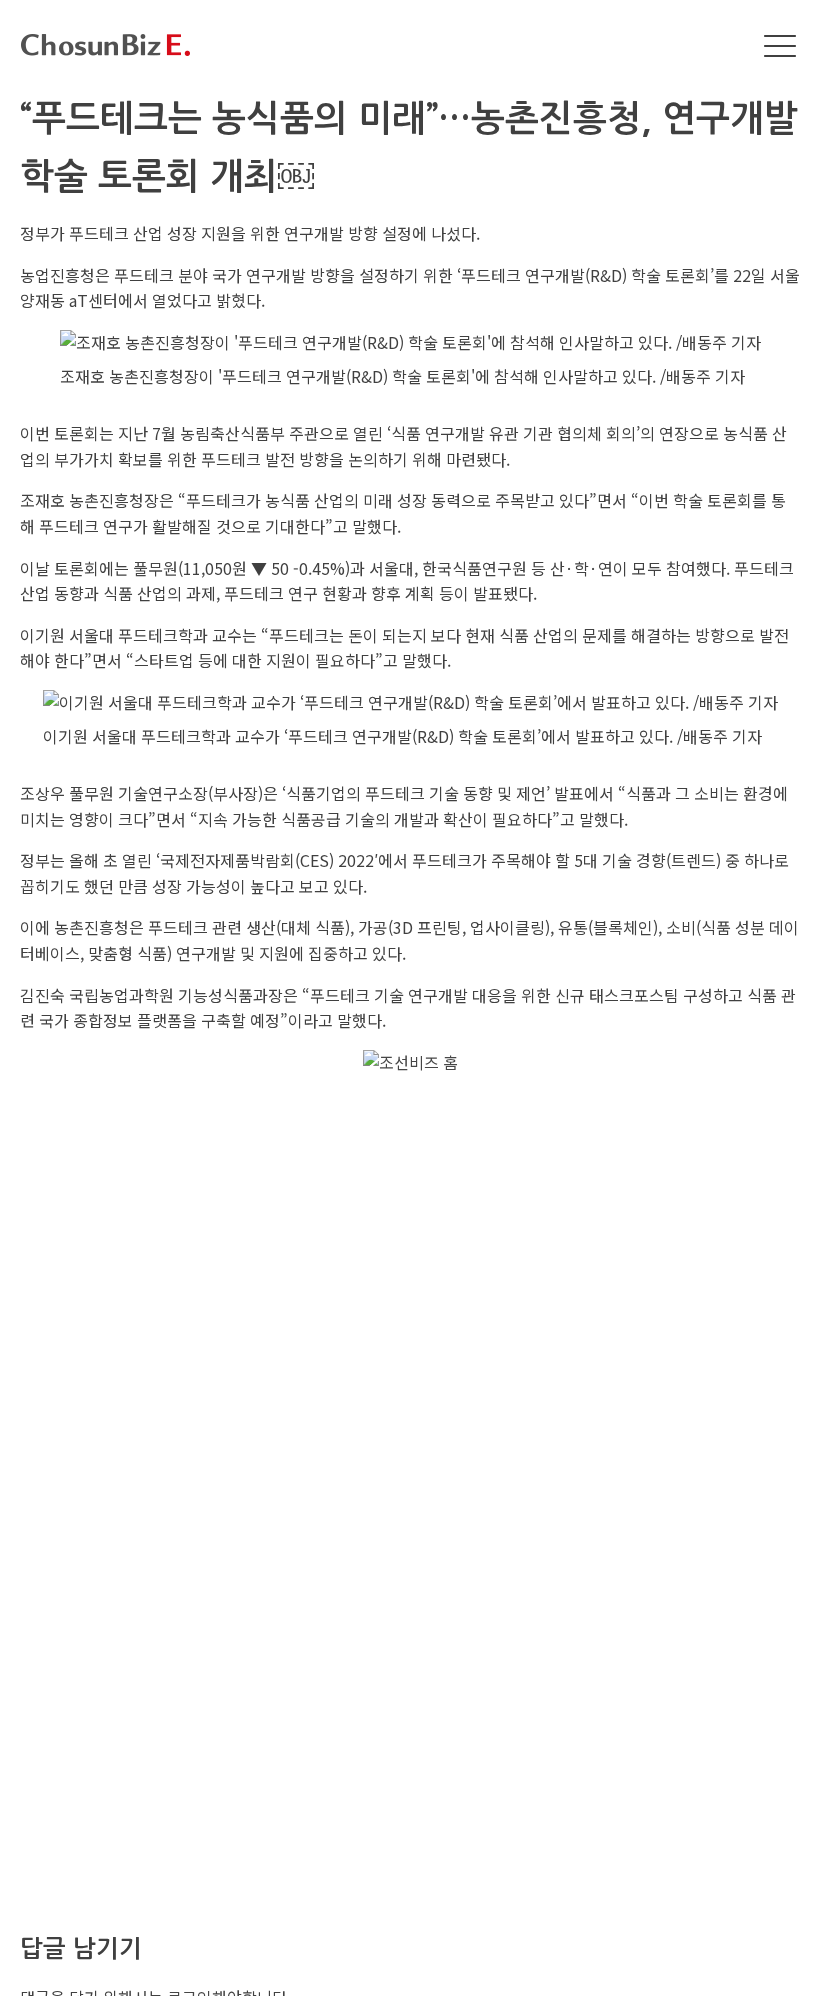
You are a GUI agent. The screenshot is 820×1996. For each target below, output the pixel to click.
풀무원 (155, 568)
